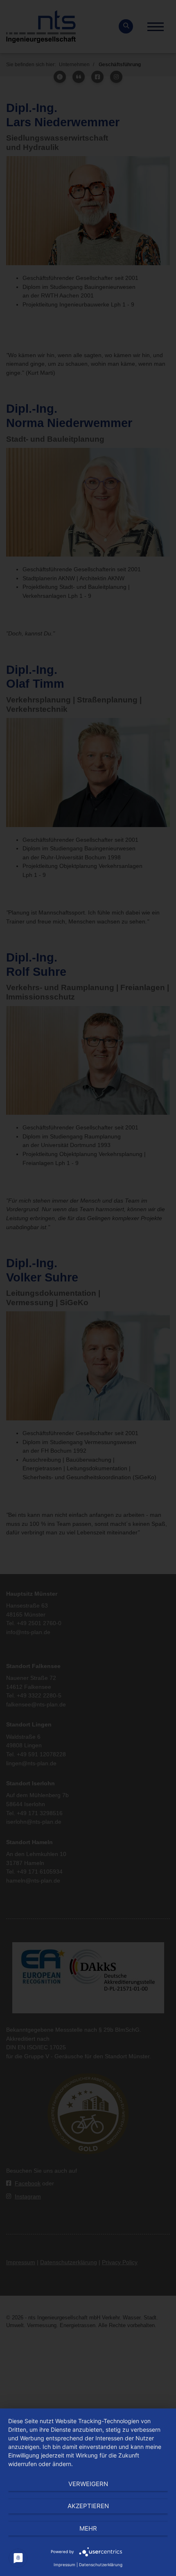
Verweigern (88, 2484)
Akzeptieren (88, 2506)
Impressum (64, 2565)
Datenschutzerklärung (101, 2565)
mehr (88, 2528)
